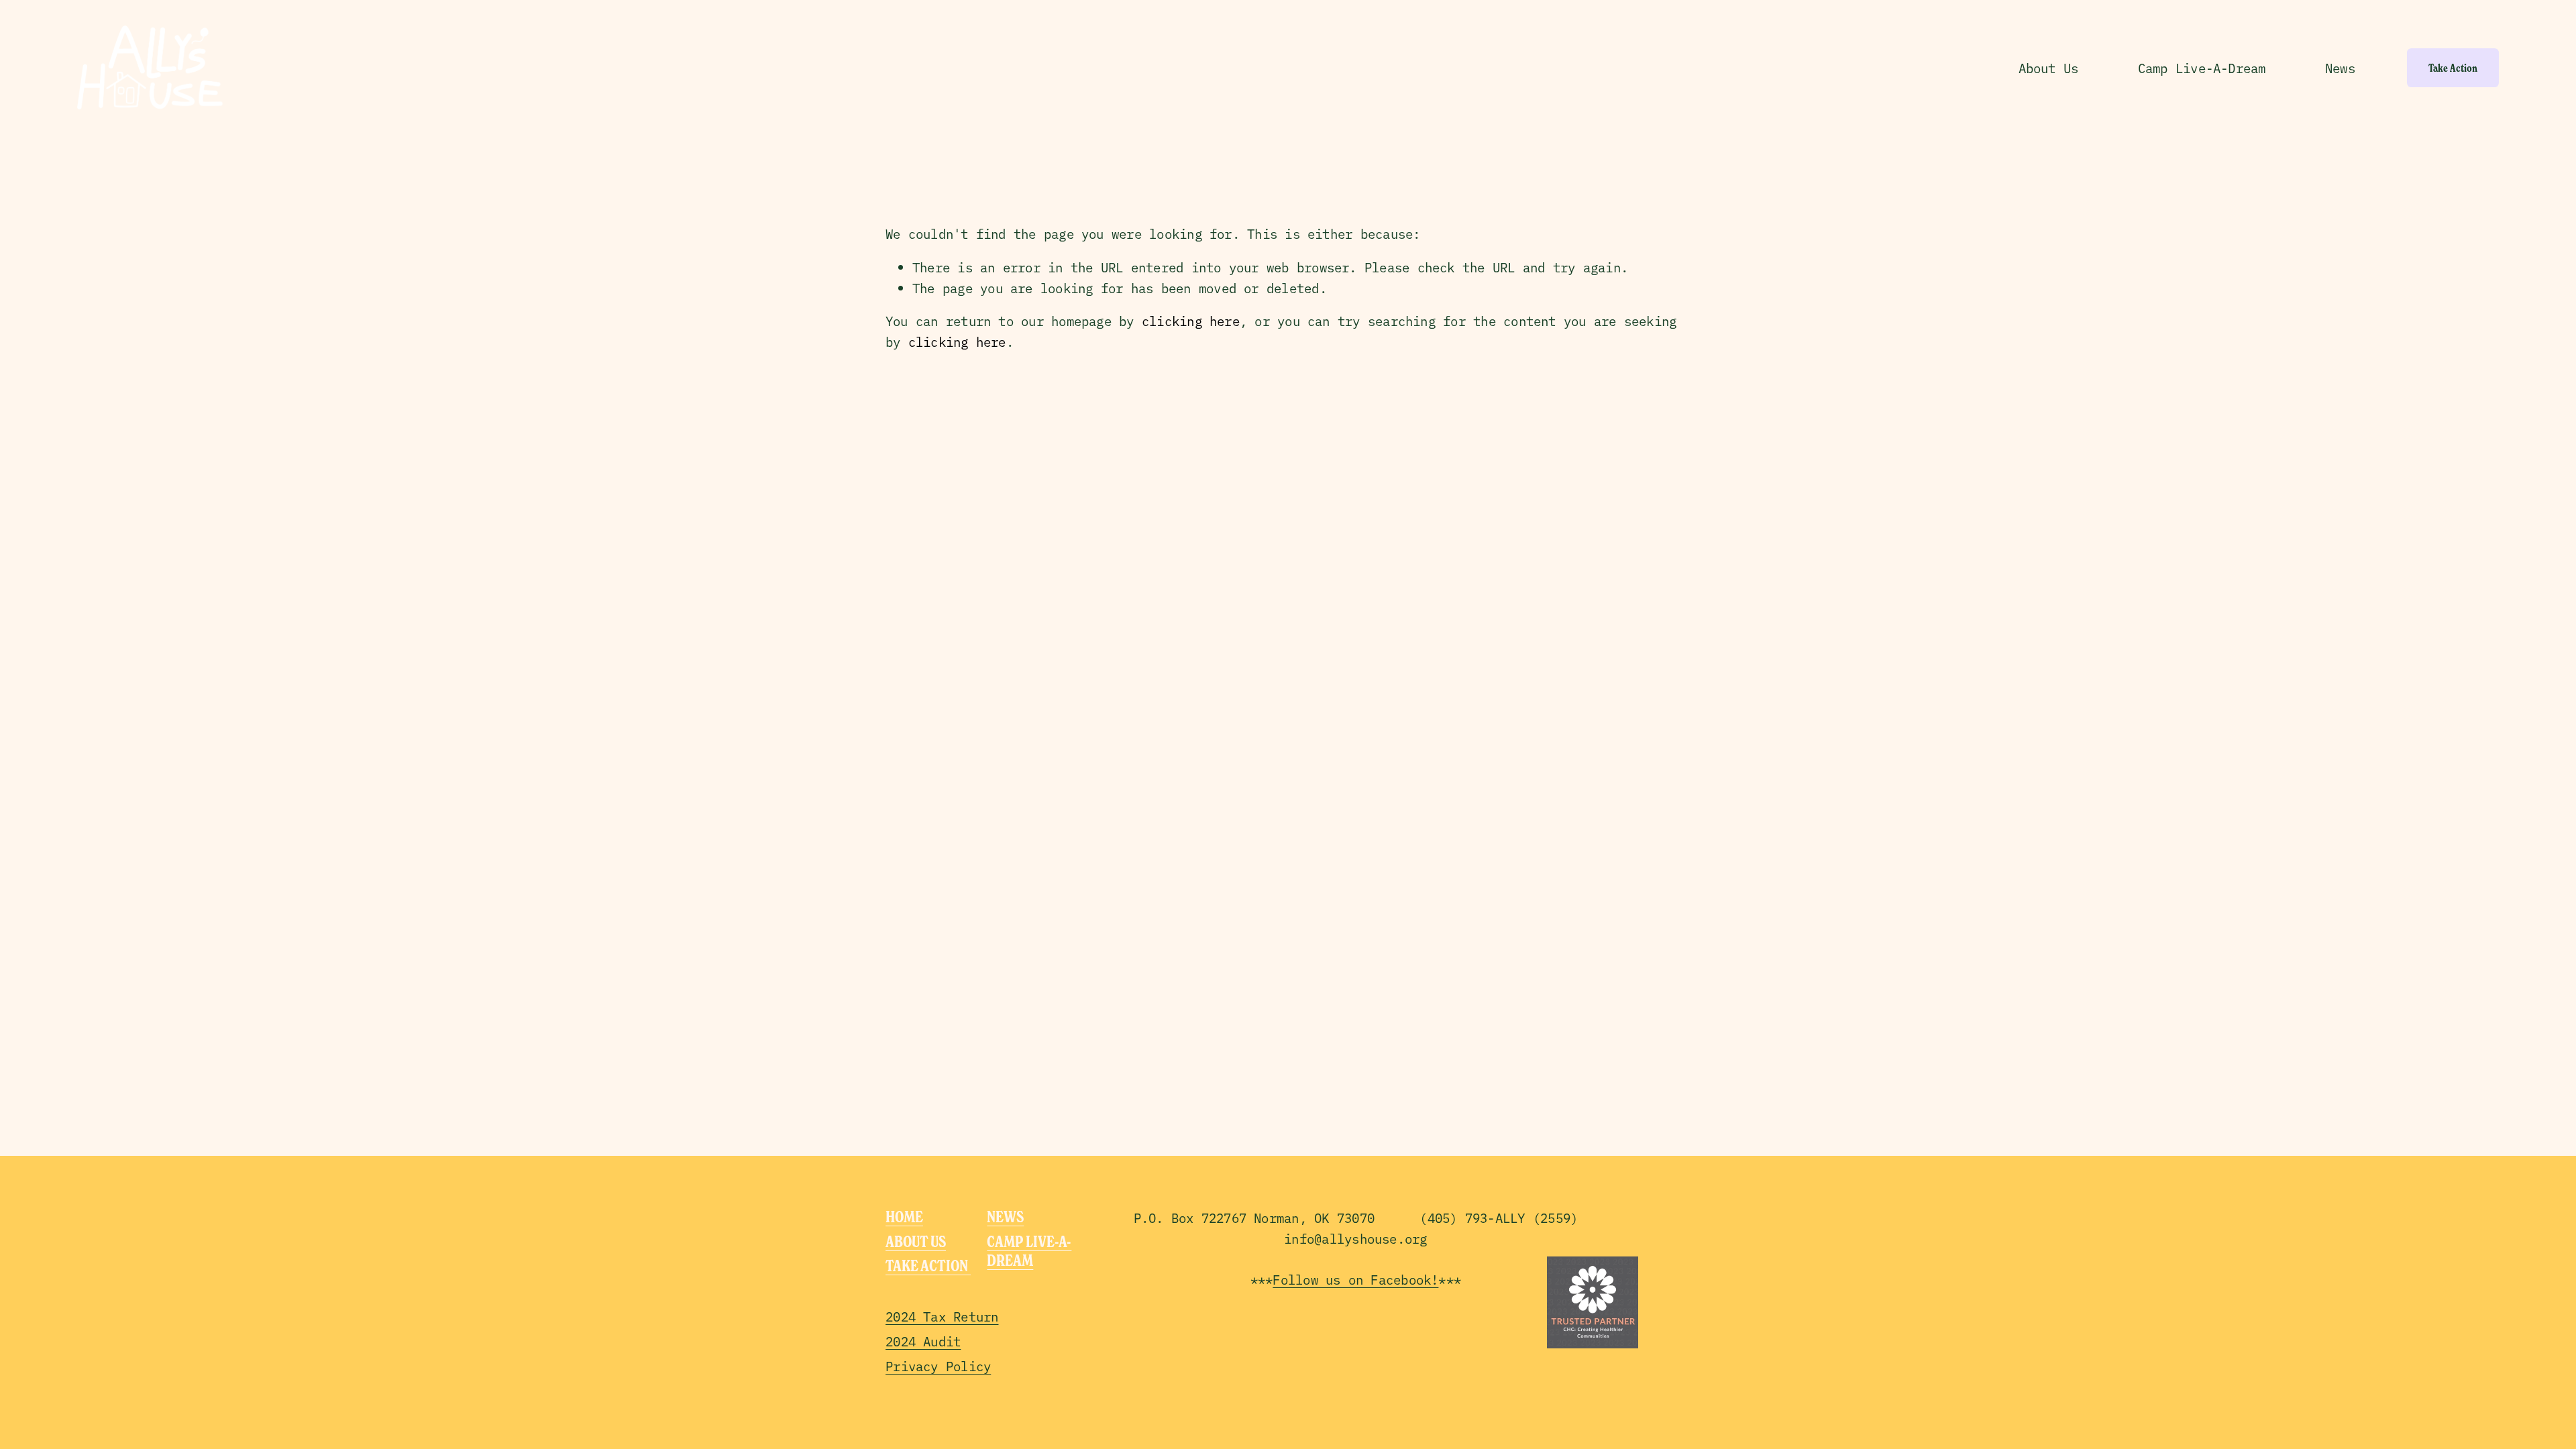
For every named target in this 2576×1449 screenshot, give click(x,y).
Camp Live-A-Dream (2202, 68)
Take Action (2453, 68)
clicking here (1191, 321)
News (2340, 68)
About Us (2049, 68)
